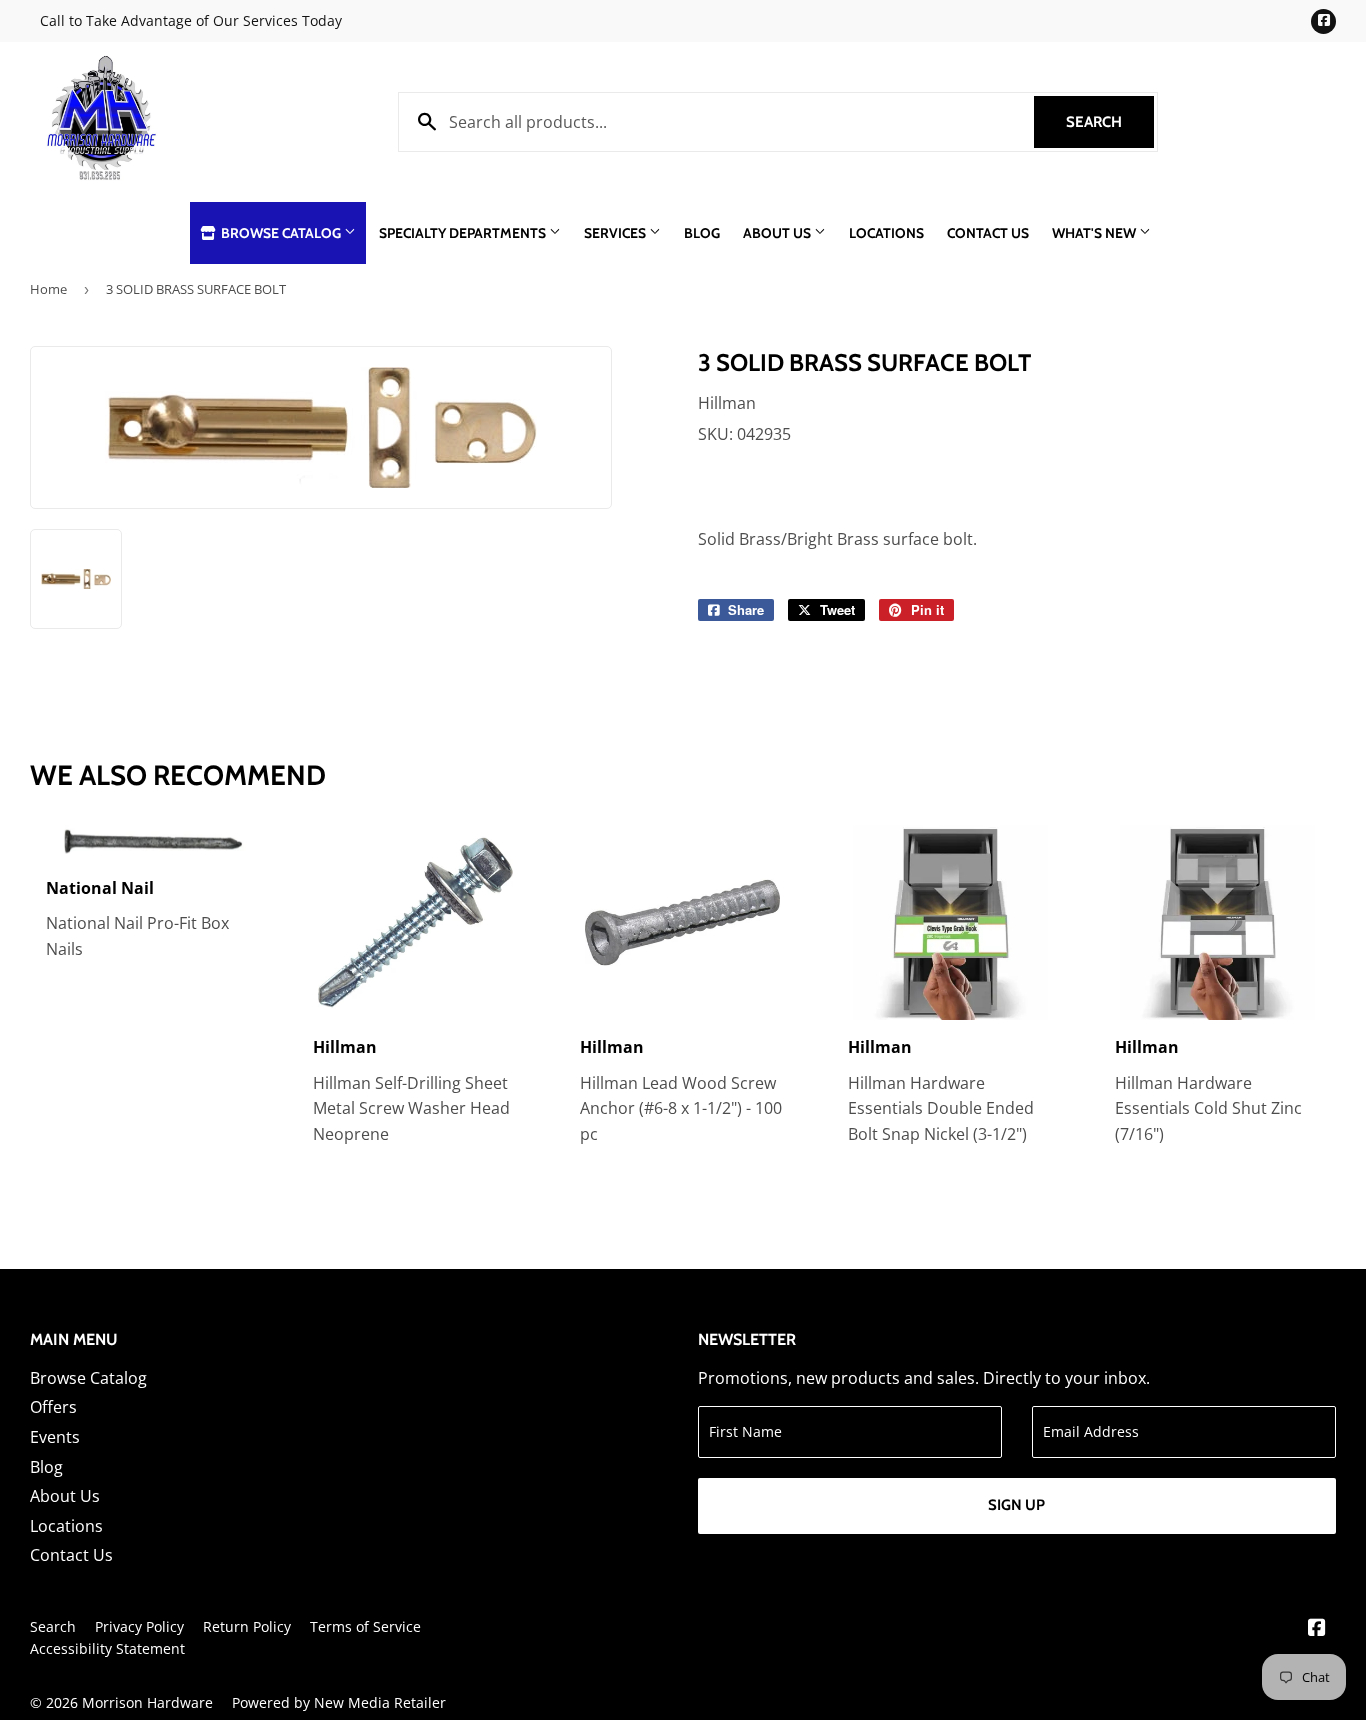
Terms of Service (365, 1626)
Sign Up (1016, 1505)
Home (48, 289)
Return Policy (247, 1626)
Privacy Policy (139, 1626)
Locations (886, 233)
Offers (53, 1407)
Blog (702, 233)
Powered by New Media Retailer (339, 1702)
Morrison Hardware (147, 1702)
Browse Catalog (281, 233)
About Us (778, 233)
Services (616, 233)
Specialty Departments (464, 233)
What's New (1095, 233)
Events (55, 1437)
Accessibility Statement (107, 1648)
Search (1110, 122)
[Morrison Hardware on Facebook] (1317, 1629)
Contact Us (988, 233)
